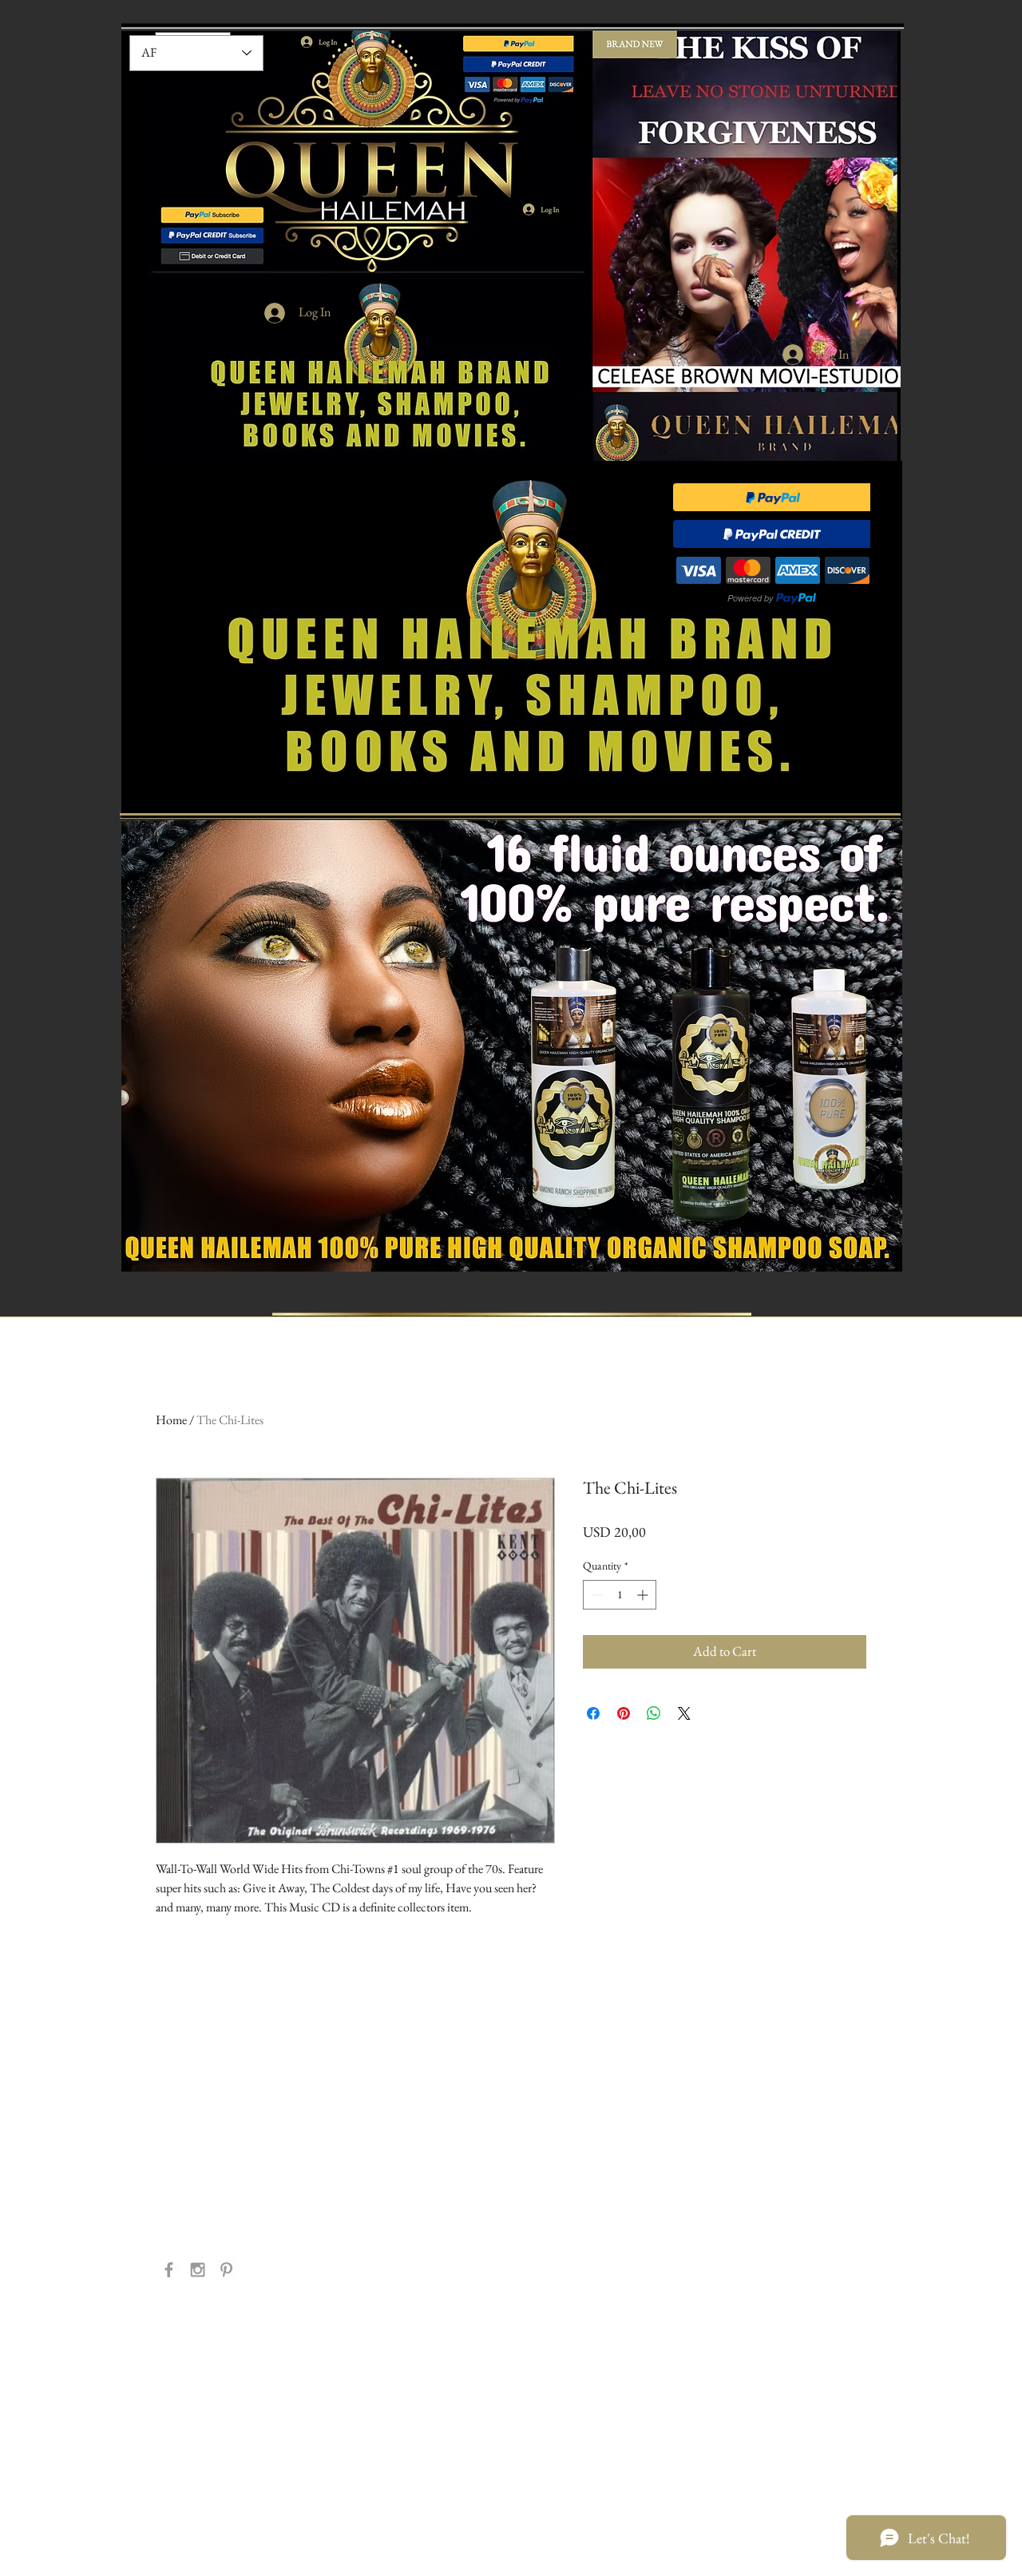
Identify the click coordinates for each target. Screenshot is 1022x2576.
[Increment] (644, 1595)
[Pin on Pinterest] (624, 1713)
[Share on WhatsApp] (654, 1713)
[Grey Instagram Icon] (198, 2270)
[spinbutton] (620, 1595)
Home (171, 1420)
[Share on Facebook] (593, 1713)
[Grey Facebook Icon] (169, 2270)
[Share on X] (684, 1713)
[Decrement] (595, 1595)
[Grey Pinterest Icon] (226, 2270)
